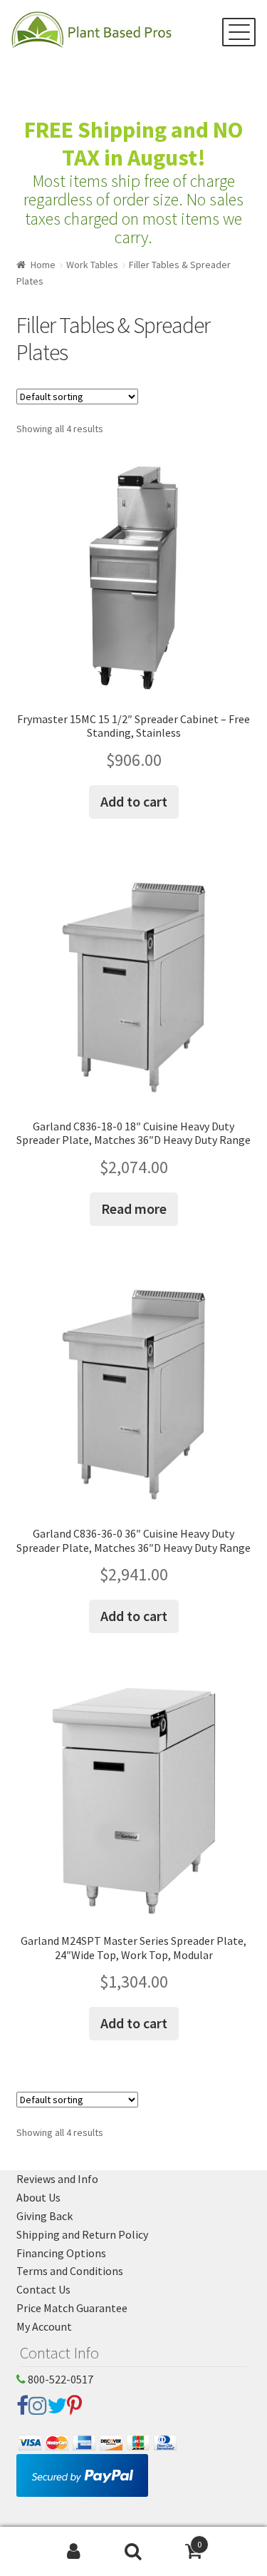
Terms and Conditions (70, 2271)
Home (43, 265)
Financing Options (61, 2253)
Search (133, 2552)
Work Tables (92, 265)
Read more (134, 1208)
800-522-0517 (59, 2379)
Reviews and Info (57, 2179)
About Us (38, 2197)
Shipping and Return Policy (82, 2234)
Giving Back (44, 2216)
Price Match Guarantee (72, 2308)
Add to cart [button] (134, 801)
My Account (44, 2326)
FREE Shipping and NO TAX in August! (133, 144)
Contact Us (43, 2289)
